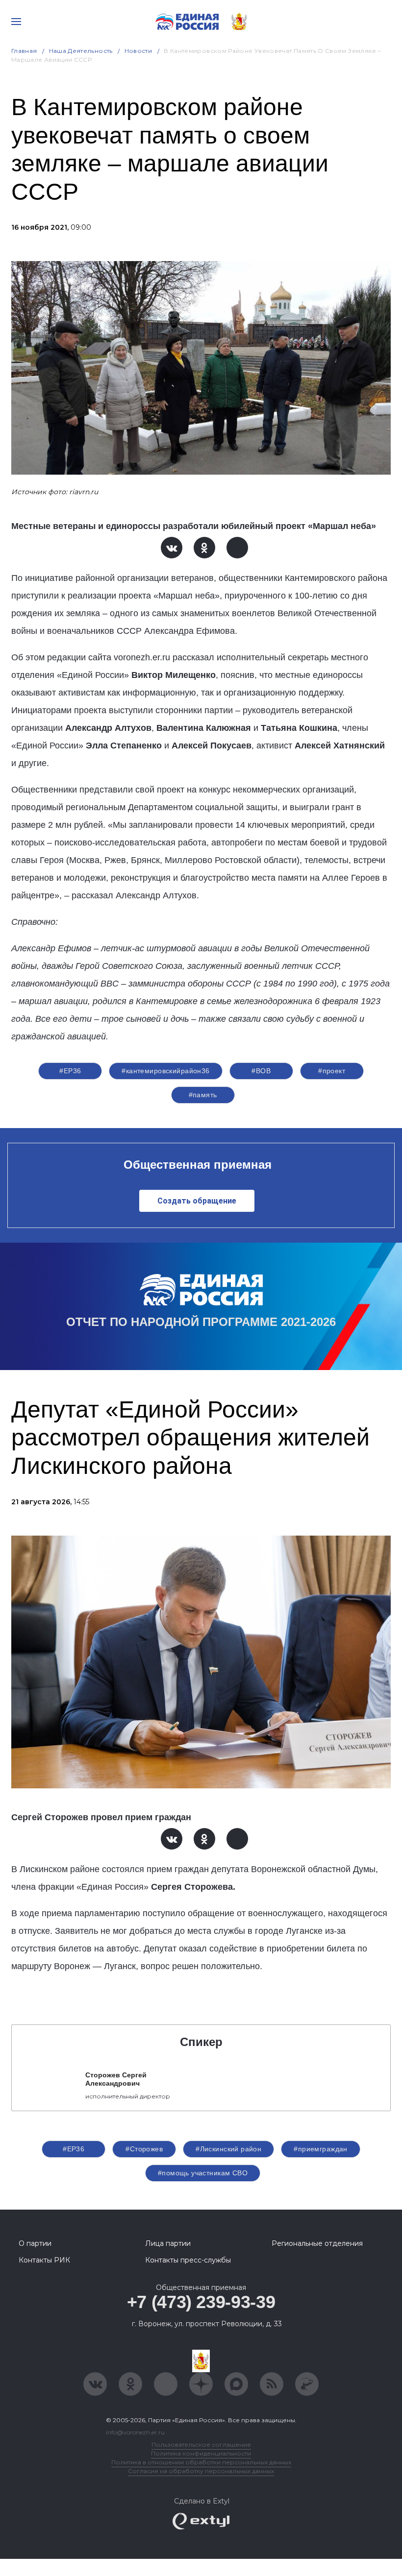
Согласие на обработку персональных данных (201, 2471)
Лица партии (168, 2243)
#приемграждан (320, 2149)
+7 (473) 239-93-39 (201, 2302)
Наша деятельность (81, 51)
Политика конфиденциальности (201, 2453)
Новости (138, 51)
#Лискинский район (228, 2149)
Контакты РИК (44, 2260)
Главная (24, 51)
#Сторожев (144, 2149)
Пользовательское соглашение (201, 2444)
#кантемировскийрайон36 (165, 1071)
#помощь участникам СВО (203, 2173)
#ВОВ (261, 1071)
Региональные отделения (317, 2243)
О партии (35, 2243)
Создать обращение (197, 1201)
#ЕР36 (70, 1071)
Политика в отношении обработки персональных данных (201, 2462)
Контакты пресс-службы (188, 2260)
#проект (332, 1071)
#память (203, 1095)
